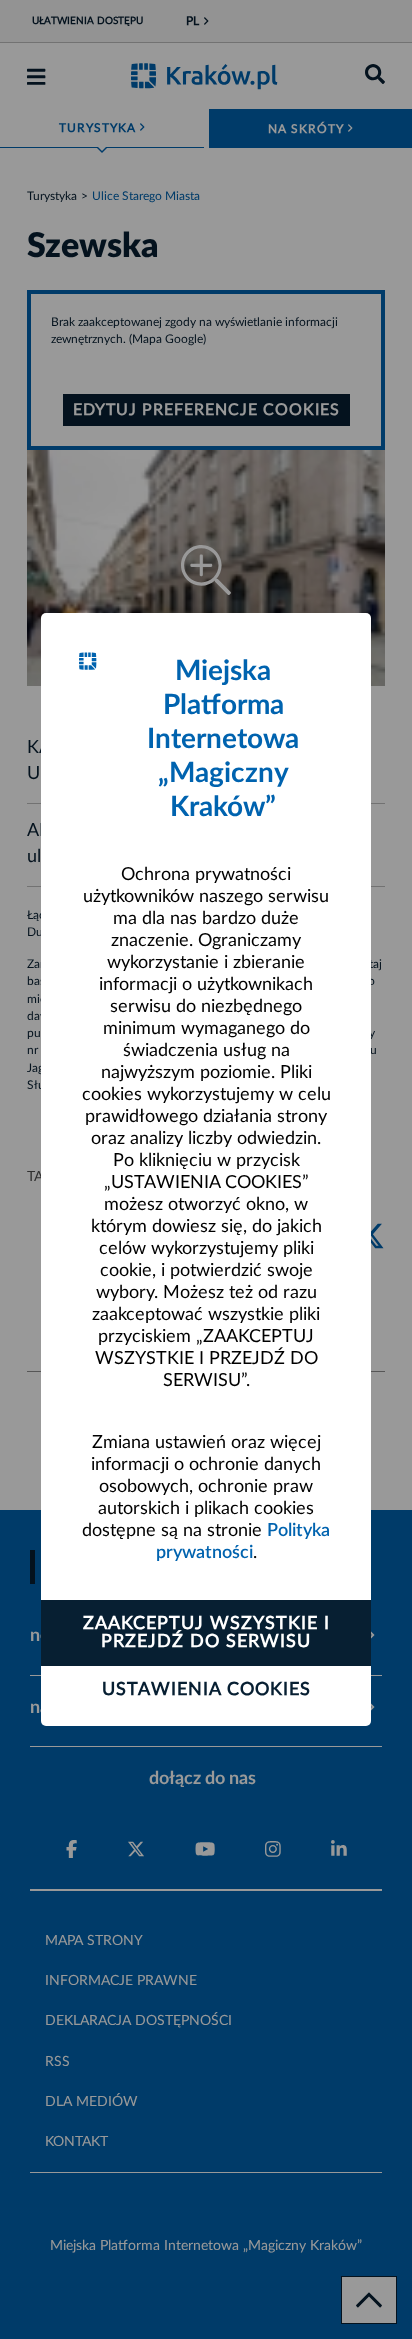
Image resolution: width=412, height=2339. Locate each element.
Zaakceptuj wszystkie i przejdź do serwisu (206, 1633)
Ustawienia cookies (206, 1690)
